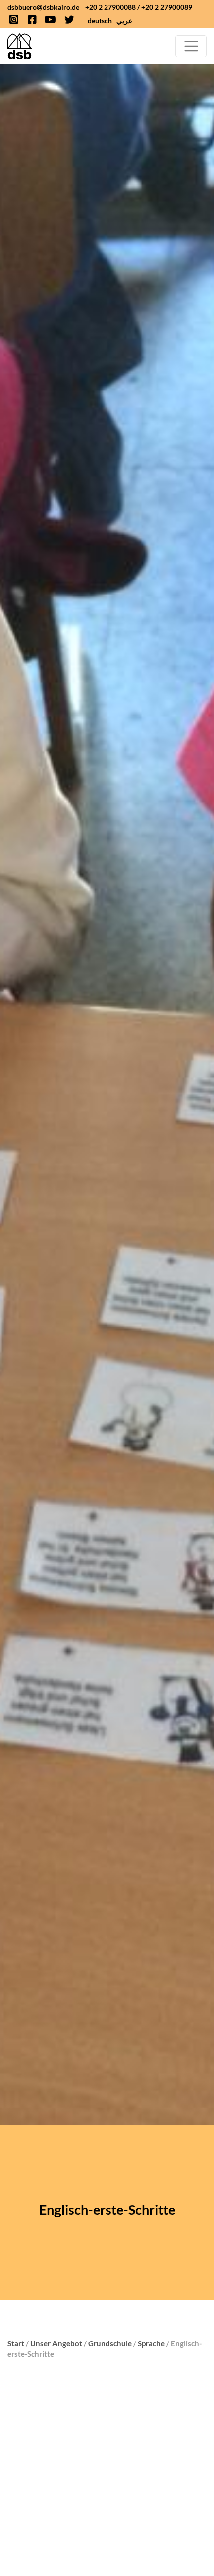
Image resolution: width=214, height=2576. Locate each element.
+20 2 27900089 (167, 7)
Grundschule (110, 2343)
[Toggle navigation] (191, 46)
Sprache (151, 2343)
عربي (124, 21)
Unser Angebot (56, 2343)
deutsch (100, 21)
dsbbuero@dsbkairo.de (43, 7)
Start (16, 2343)
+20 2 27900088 (110, 7)
